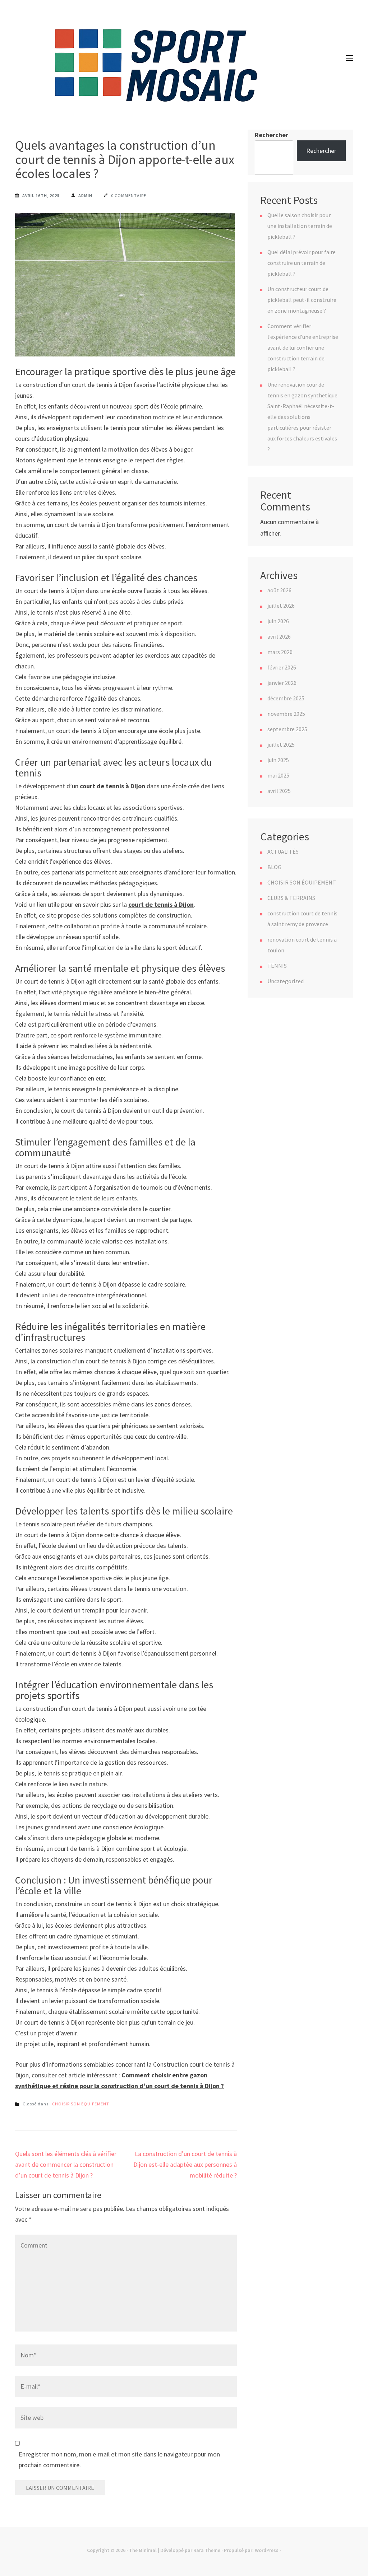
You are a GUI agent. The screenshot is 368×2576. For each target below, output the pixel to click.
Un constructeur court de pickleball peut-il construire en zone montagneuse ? (302, 300)
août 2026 (279, 590)
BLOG (274, 867)
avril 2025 (279, 791)
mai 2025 (278, 775)
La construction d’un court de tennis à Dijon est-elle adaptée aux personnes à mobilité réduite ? (185, 2164)
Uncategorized (286, 981)
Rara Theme (207, 2550)
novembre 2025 (286, 714)
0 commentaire (129, 195)
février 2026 (282, 667)
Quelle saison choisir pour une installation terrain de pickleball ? (300, 226)
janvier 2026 (282, 683)
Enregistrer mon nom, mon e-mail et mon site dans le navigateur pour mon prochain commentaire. (119, 2460)
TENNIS (277, 966)
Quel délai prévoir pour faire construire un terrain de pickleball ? (302, 263)
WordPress (267, 2550)
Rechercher (272, 135)
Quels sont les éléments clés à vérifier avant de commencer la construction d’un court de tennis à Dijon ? (66, 2164)
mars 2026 (280, 652)
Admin (85, 195)
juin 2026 (278, 621)
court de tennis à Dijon (161, 904)
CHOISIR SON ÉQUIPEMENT (81, 2104)
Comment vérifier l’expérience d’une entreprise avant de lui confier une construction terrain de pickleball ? (303, 347)
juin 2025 (278, 760)
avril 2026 (279, 636)
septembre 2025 (287, 729)
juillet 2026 (281, 606)
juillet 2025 (281, 745)
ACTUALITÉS (283, 851)
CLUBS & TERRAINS (291, 898)
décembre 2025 (286, 698)
